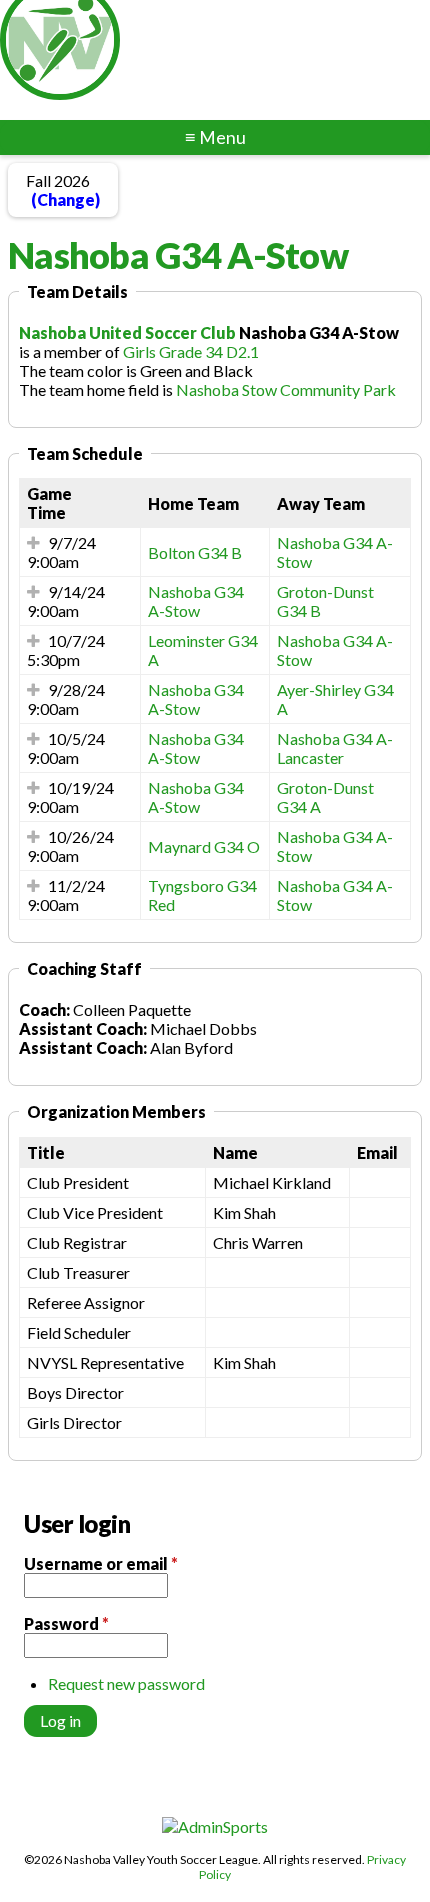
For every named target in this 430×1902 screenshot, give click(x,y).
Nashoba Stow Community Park (286, 389)
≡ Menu (215, 137)
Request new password (126, 1683)
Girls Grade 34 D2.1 (191, 351)
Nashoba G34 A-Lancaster (335, 748)
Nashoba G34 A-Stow (196, 601)
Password (66, 1623)
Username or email (101, 1563)
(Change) (65, 199)
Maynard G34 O (204, 846)
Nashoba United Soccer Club (127, 332)
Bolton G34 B (195, 552)
